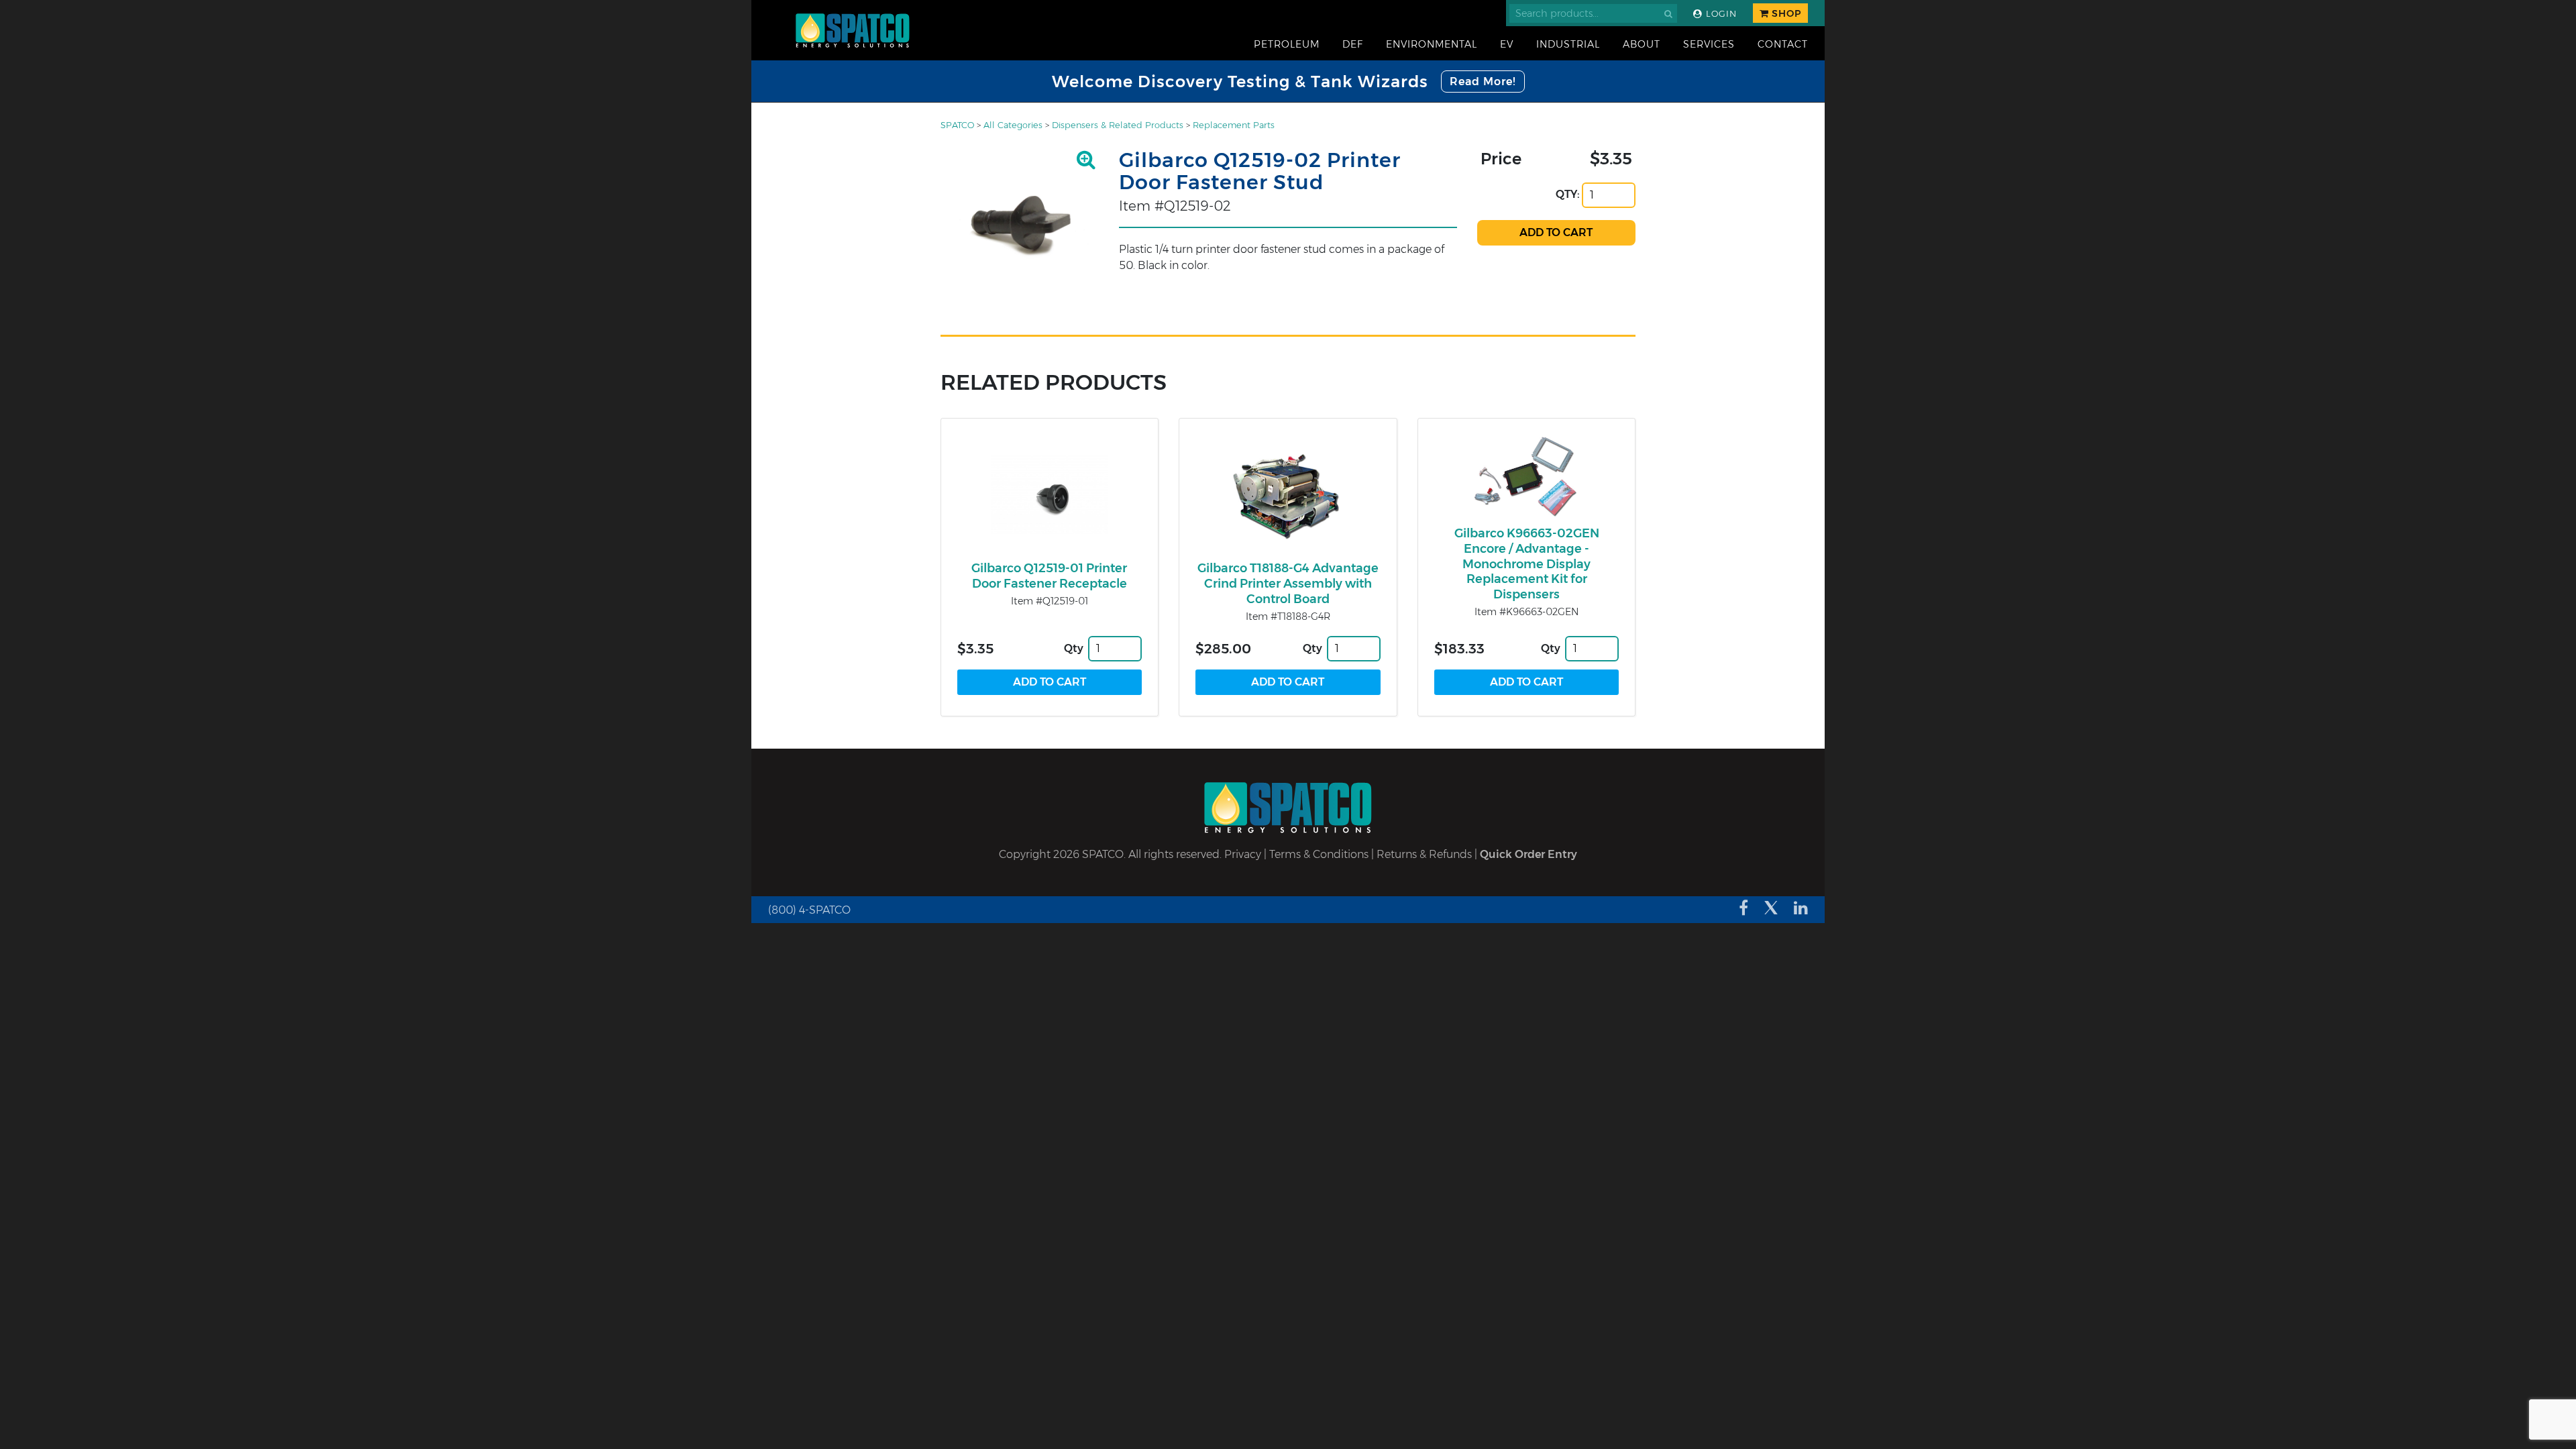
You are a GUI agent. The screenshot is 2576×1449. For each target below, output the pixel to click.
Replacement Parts (1234, 125)
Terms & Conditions (1319, 854)
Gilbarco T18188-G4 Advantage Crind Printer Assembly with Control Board (1288, 584)
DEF (1353, 44)
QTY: (1568, 194)
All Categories (1013, 125)
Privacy (1243, 854)
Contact (1783, 44)
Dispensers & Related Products (1118, 125)
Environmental (1432, 44)
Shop (1785, 13)
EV (1507, 44)
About (1642, 44)
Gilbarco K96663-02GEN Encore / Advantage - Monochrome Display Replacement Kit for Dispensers (1527, 564)
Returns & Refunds (1424, 854)
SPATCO (957, 125)
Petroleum (1287, 44)
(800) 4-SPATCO (809, 910)
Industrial (1568, 44)
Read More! (1483, 82)
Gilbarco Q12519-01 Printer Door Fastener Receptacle (1049, 576)
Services (1709, 44)
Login (1720, 14)
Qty (1074, 648)
